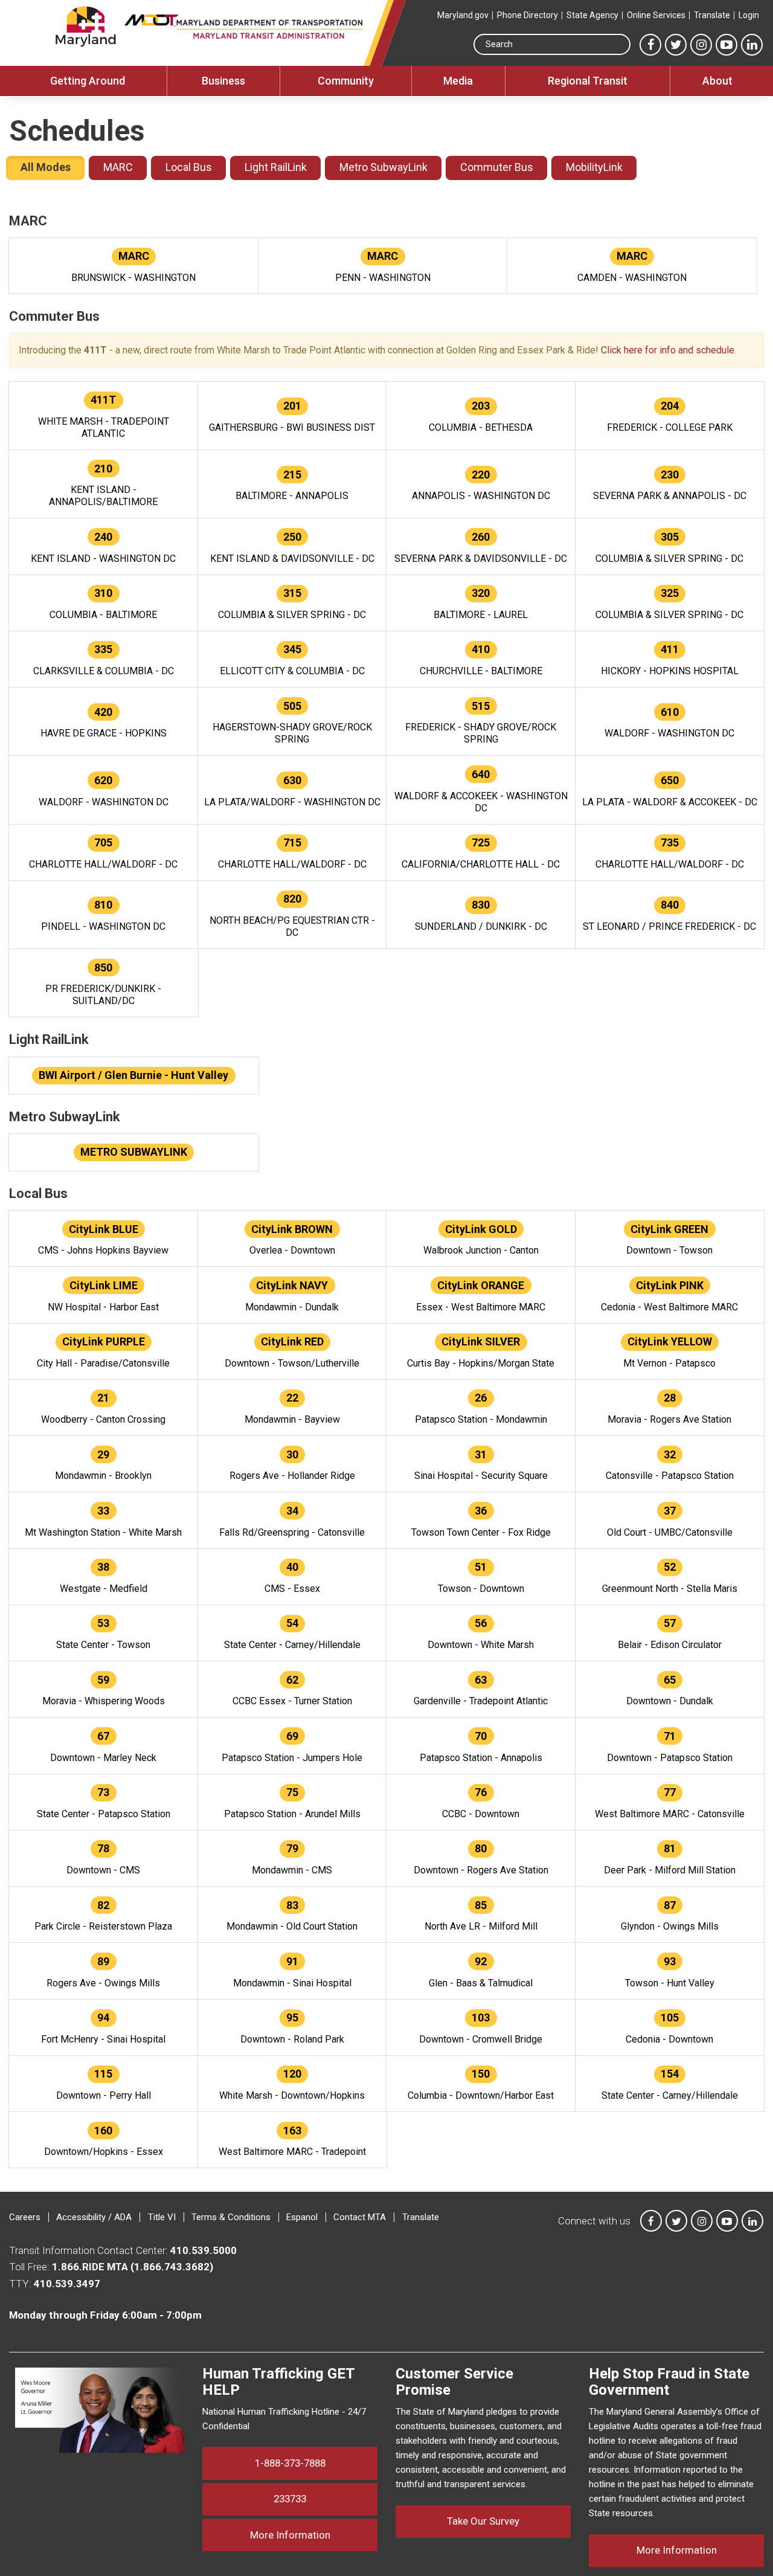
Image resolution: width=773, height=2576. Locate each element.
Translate (712, 15)
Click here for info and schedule (668, 350)
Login (749, 15)
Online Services (656, 15)
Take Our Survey (483, 2521)
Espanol (302, 2217)
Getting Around (88, 81)
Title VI (162, 2217)
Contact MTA (360, 2217)
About (717, 81)
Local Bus (189, 167)
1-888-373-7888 (290, 2463)
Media (458, 81)
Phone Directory (528, 15)
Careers (25, 2217)
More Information (314, 2535)
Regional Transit (588, 81)
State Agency (592, 15)
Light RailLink (276, 167)
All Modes (46, 167)
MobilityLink (594, 167)
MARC (118, 167)
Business (223, 81)
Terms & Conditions (231, 2217)
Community (346, 81)
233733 (290, 2499)
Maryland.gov (463, 15)
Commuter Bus (497, 167)
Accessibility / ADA (94, 2217)
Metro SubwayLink (383, 167)
